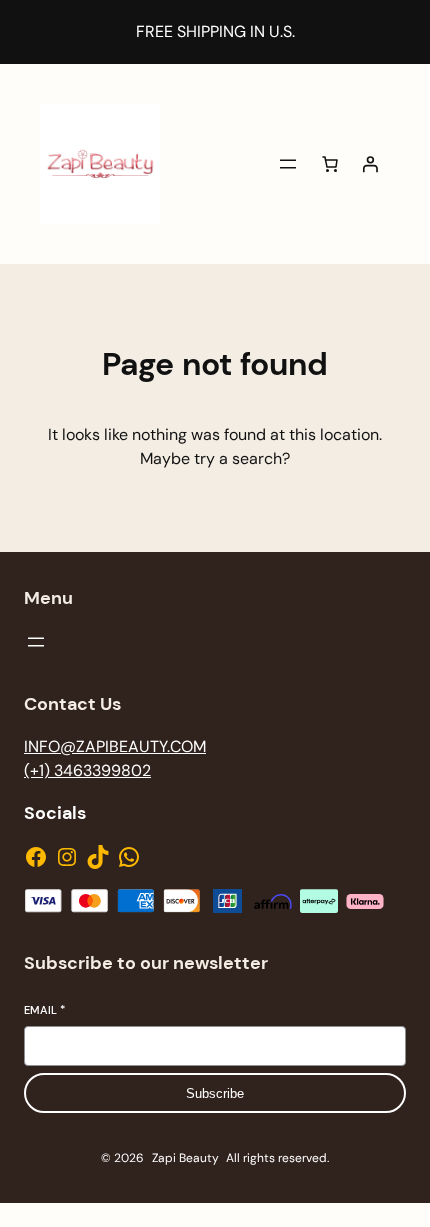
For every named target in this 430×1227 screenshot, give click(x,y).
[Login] (370, 164)
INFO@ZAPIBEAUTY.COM (115, 746)
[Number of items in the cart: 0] (330, 164)
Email (44, 1010)
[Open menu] (288, 164)
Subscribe (215, 1093)
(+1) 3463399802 (87, 770)
